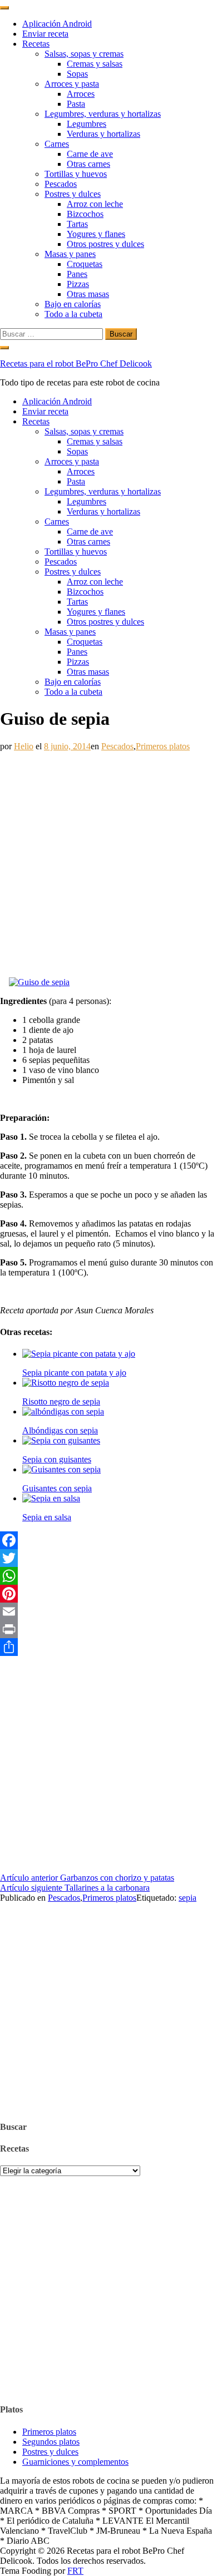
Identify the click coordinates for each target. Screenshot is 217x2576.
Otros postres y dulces (105, 244)
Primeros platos (163, 746)
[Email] (108, 1611)
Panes (77, 274)
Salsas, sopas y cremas (84, 54)
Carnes (57, 144)
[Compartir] (108, 1647)
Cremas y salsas (95, 64)
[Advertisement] (108, 860)
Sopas (77, 74)
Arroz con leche (95, 204)
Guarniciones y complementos (75, 2462)
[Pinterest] (108, 1594)
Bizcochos (85, 214)
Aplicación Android (57, 24)
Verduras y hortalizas (103, 134)
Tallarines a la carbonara (75, 1888)
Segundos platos (51, 2442)
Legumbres (87, 124)
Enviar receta (45, 34)
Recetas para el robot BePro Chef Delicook (76, 364)
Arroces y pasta (72, 84)
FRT (75, 2571)
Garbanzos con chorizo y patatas (87, 1878)
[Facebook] (108, 1540)
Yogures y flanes (96, 234)
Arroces (81, 94)
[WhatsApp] (108, 1576)
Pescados (61, 184)
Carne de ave (90, 154)
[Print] (108, 1629)
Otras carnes (88, 164)
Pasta (76, 104)
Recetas (36, 44)
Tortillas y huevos (76, 174)
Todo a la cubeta (73, 314)
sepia (188, 1898)
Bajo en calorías (73, 304)
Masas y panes (70, 254)
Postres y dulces (73, 194)
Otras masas (88, 294)
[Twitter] (108, 1558)
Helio (24, 746)
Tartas (77, 224)
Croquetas (85, 264)
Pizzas (78, 284)
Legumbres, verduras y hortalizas (103, 114)
